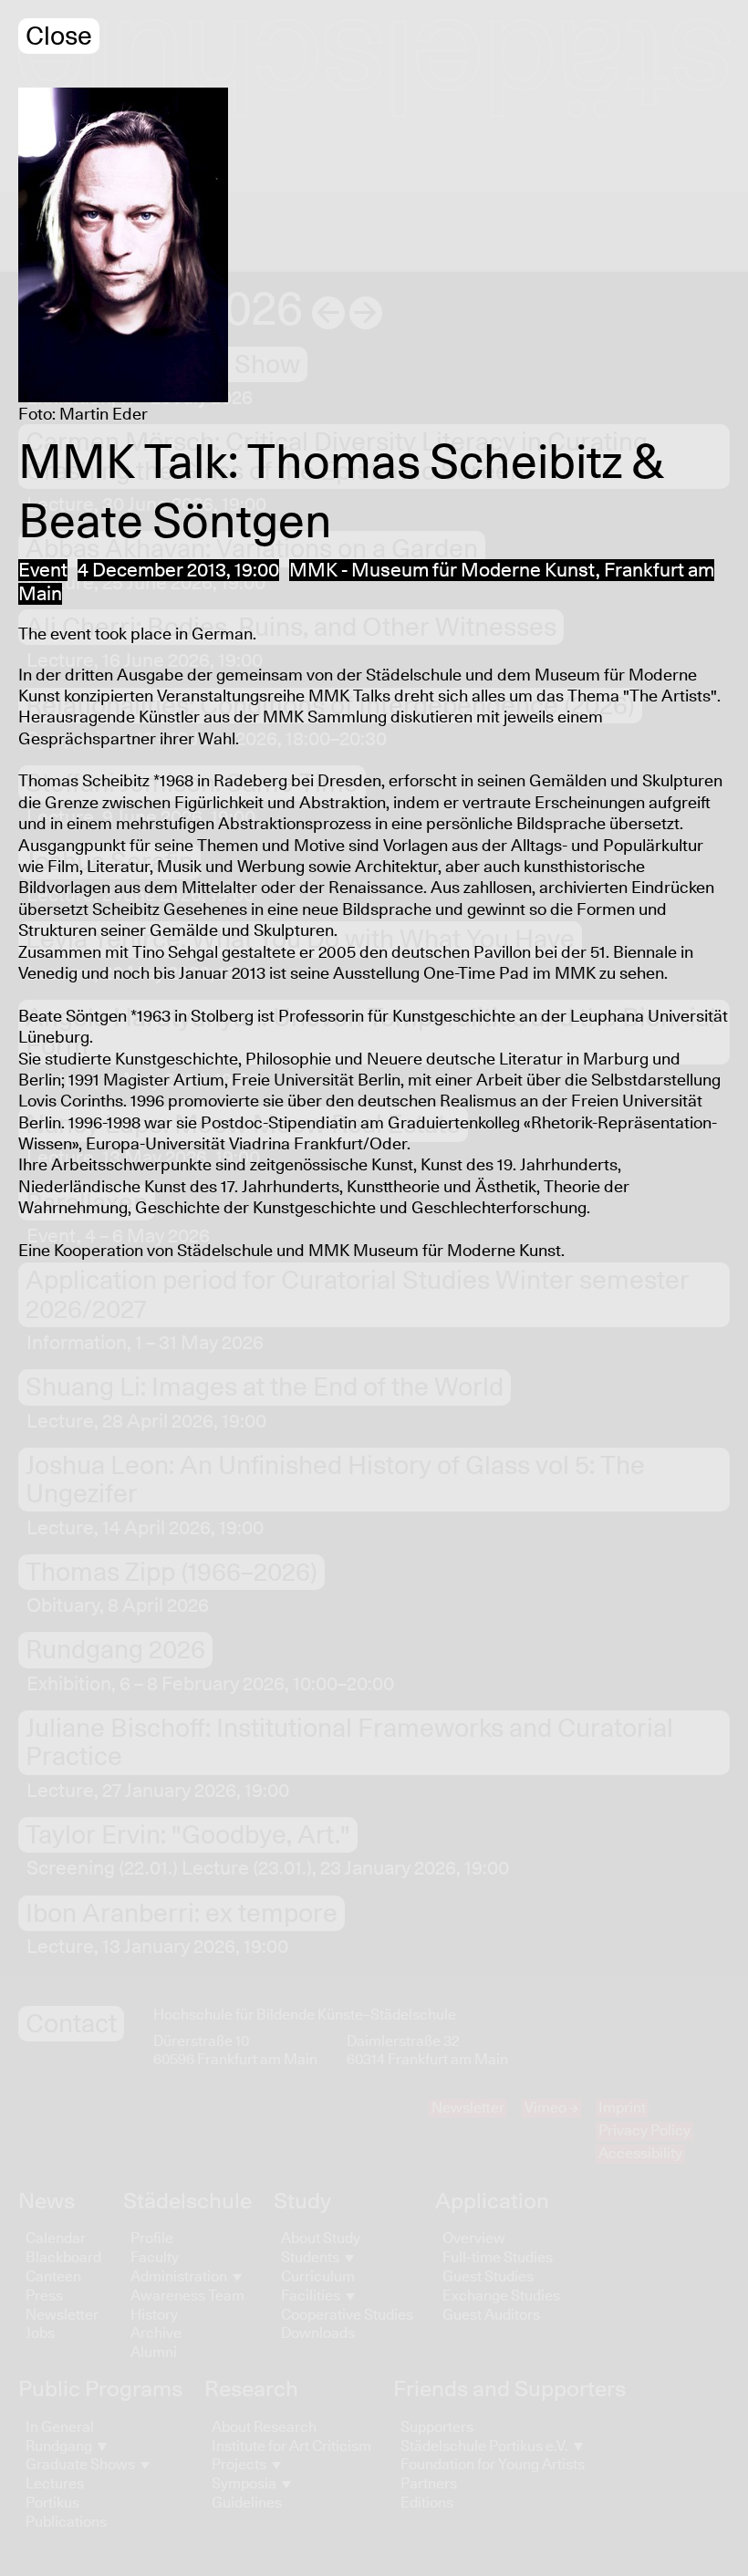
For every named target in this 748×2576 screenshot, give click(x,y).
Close (59, 37)
